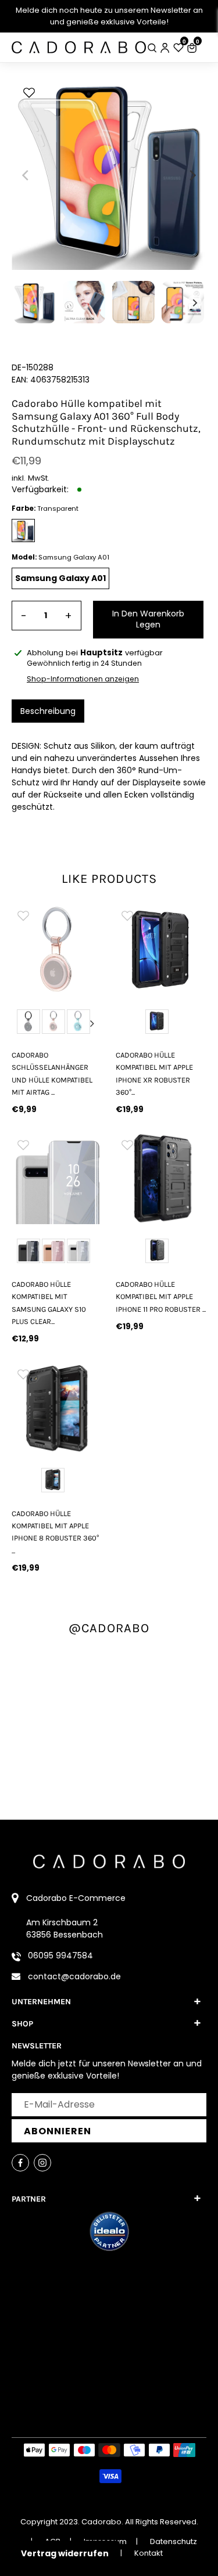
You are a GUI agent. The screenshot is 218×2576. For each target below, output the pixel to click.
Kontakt (149, 2553)
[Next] (192, 175)
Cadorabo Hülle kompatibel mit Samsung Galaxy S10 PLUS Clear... (49, 1303)
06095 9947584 (60, 1956)
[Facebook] (20, 2163)
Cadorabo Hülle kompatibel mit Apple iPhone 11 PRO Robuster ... (161, 1297)
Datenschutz (174, 2541)
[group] (57, 949)
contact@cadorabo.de (74, 1976)
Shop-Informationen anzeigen (83, 679)
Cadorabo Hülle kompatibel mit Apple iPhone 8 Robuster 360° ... (55, 1532)
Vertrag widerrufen (65, 2553)
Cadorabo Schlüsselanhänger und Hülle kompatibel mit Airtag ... (52, 1074)
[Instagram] (42, 2163)
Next (92, 1023)
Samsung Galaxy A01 (60, 578)
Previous (22, 1023)
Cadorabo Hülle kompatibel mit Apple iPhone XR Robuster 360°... (154, 1074)
